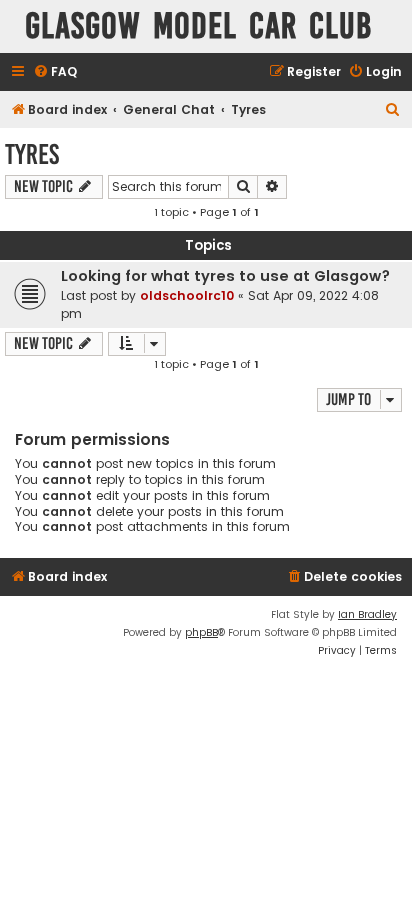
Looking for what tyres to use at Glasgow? (225, 276)
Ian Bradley (367, 614)
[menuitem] (55, 72)
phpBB (201, 632)
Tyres (32, 154)
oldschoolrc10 (187, 295)
